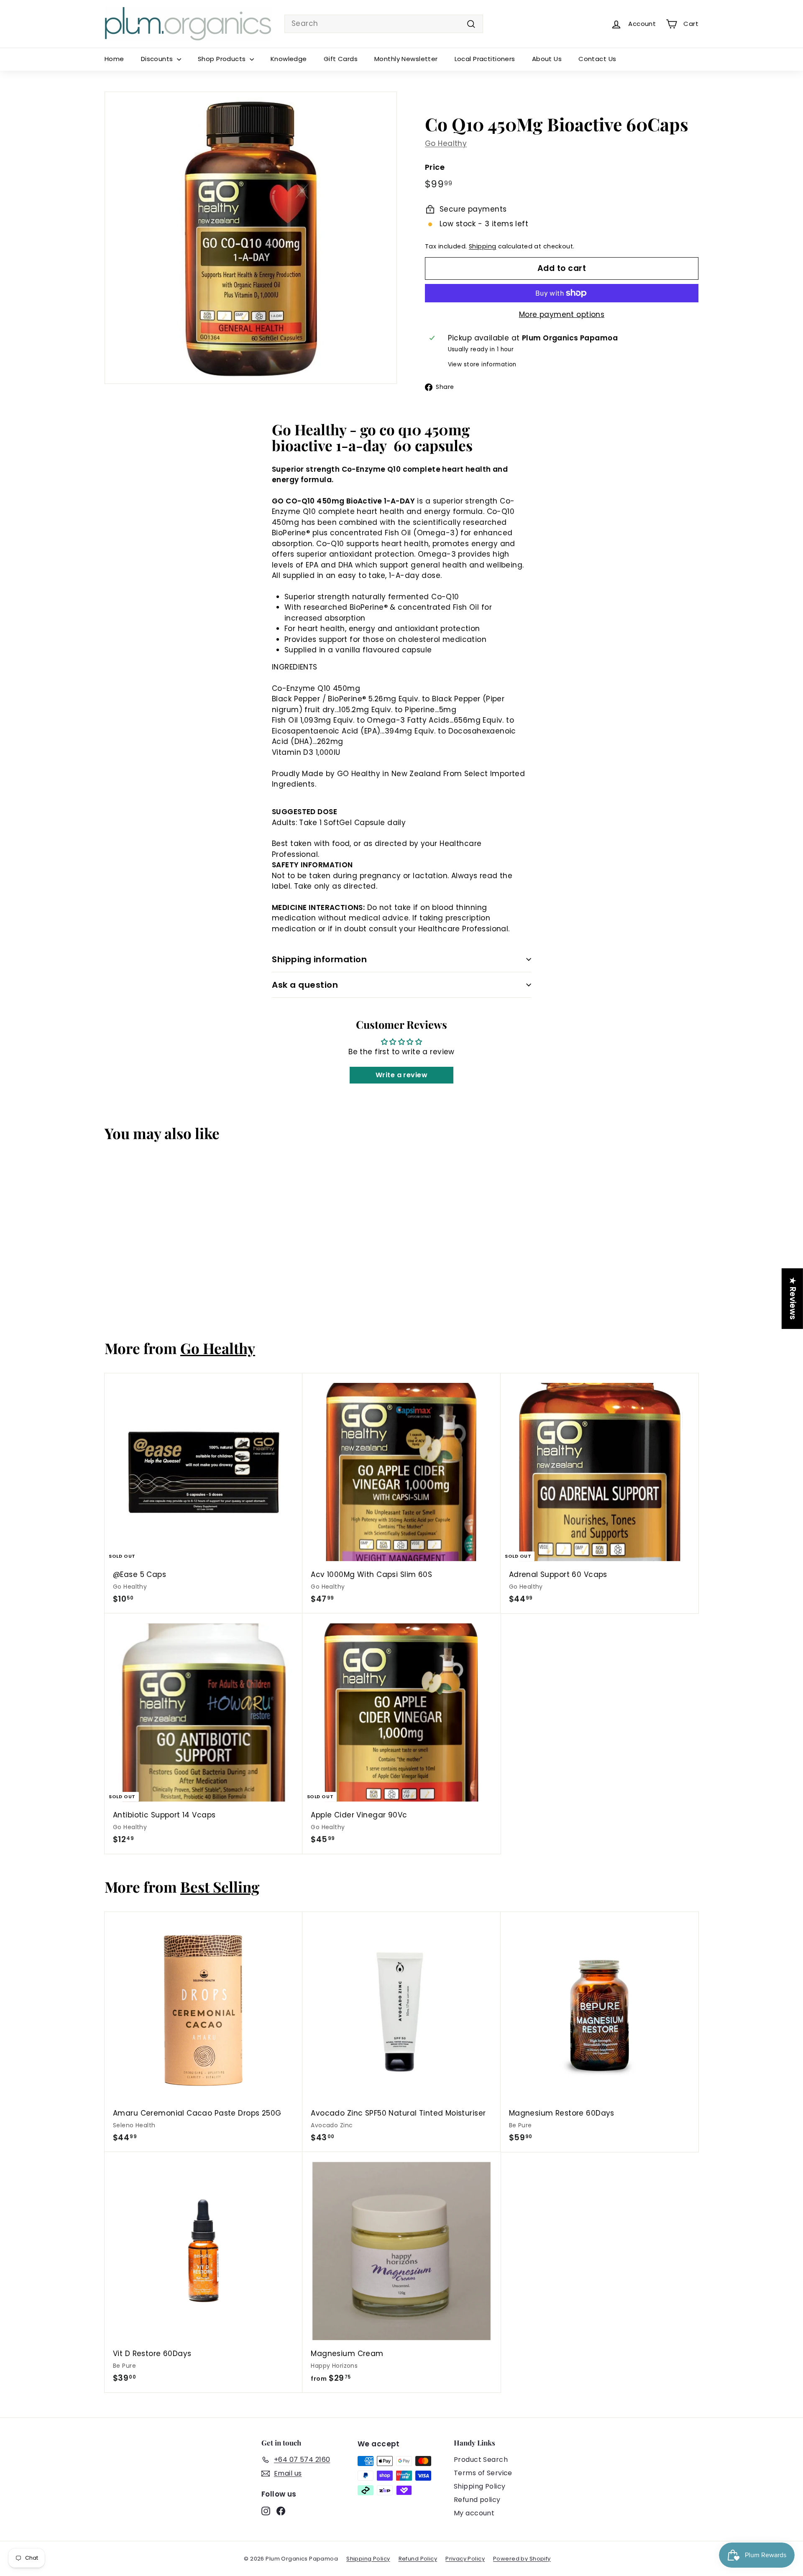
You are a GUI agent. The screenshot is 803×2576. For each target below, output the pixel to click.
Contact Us (597, 59)
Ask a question (305, 985)
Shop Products (223, 59)
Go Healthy (446, 143)
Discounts (158, 59)
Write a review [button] (401, 1075)
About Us (547, 59)
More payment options (562, 314)
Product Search (481, 2460)
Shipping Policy (479, 2486)
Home (114, 59)
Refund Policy (418, 2559)
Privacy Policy (465, 2559)
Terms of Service (483, 2473)
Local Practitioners (485, 59)
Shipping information (319, 959)
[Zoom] (251, 238)
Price (435, 167)
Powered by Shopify (522, 2559)
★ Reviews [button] (793, 1299)
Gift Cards (341, 59)
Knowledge (289, 59)
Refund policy (477, 2500)
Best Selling (220, 1887)
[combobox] (384, 24)
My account (474, 2513)
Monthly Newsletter (406, 59)
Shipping (482, 246)
